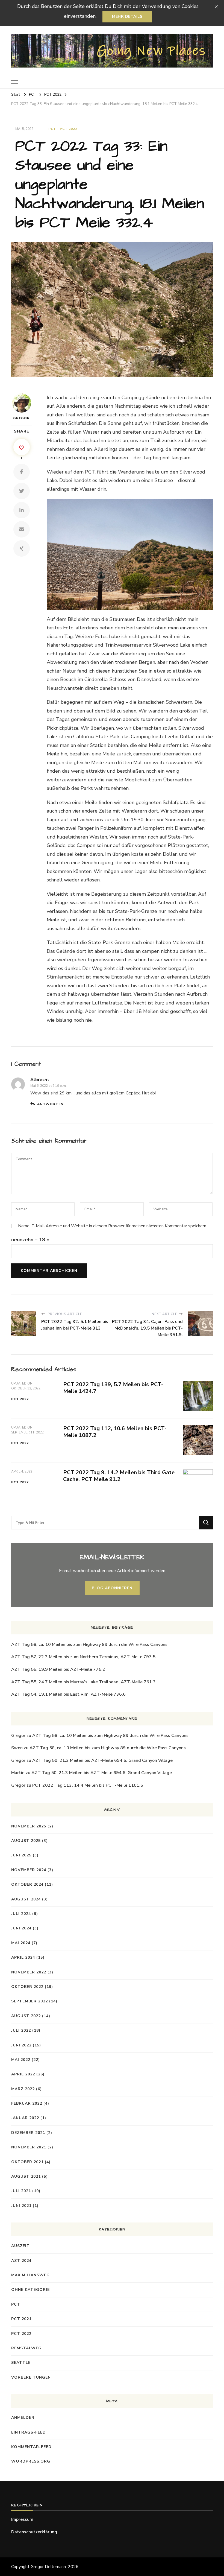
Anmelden (23, 2418)
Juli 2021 (21, 2191)
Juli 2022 (21, 2030)
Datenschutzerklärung (34, 2532)
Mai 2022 (21, 2060)
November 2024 (29, 1870)
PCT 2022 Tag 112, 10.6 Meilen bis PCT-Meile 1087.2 (115, 1432)
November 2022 (29, 1972)
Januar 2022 (25, 2118)
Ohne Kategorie (30, 2290)
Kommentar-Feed (31, 2447)
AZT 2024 (21, 2261)
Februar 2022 (27, 2103)
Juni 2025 (21, 1855)
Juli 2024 (21, 1914)
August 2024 (26, 1899)
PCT (52, 129)
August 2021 (26, 2176)
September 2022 (30, 2001)
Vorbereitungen (31, 2377)
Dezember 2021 (28, 2133)
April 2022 (23, 2074)
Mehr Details (127, 17)
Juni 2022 (21, 2045)
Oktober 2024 (27, 1884)
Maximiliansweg (30, 2275)
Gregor (21, 418)
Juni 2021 (21, 2206)
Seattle (21, 2363)
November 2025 (29, 1826)
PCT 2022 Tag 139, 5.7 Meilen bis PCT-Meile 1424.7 (113, 1388)
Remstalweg (26, 2348)
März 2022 (23, 2089)
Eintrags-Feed (29, 2432)
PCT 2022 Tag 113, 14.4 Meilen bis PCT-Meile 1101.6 (88, 1785)
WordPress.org (31, 2461)
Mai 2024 (21, 1943)
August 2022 (26, 2016)
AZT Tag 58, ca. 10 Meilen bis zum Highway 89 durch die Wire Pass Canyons (89, 1645)
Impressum (22, 2519)
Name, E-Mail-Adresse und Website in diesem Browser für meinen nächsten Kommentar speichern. (113, 1226)
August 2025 (26, 1841)
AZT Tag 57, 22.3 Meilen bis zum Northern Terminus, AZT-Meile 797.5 (83, 1657)
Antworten (50, 1104)
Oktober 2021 (27, 2162)
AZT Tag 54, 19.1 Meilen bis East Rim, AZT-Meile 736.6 (68, 1694)
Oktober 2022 (27, 1987)
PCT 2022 (69, 129)
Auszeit (20, 2246)
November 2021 (29, 2147)
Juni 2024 (21, 1928)
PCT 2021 (21, 2319)
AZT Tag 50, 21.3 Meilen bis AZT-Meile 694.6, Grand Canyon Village (102, 1760)
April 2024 (23, 1957)
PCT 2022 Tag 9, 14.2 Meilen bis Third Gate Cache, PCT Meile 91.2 (119, 1476)
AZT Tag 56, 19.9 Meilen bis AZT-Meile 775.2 (58, 1669)
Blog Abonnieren (112, 1588)
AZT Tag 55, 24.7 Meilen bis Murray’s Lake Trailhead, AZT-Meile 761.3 (83, 1682)
